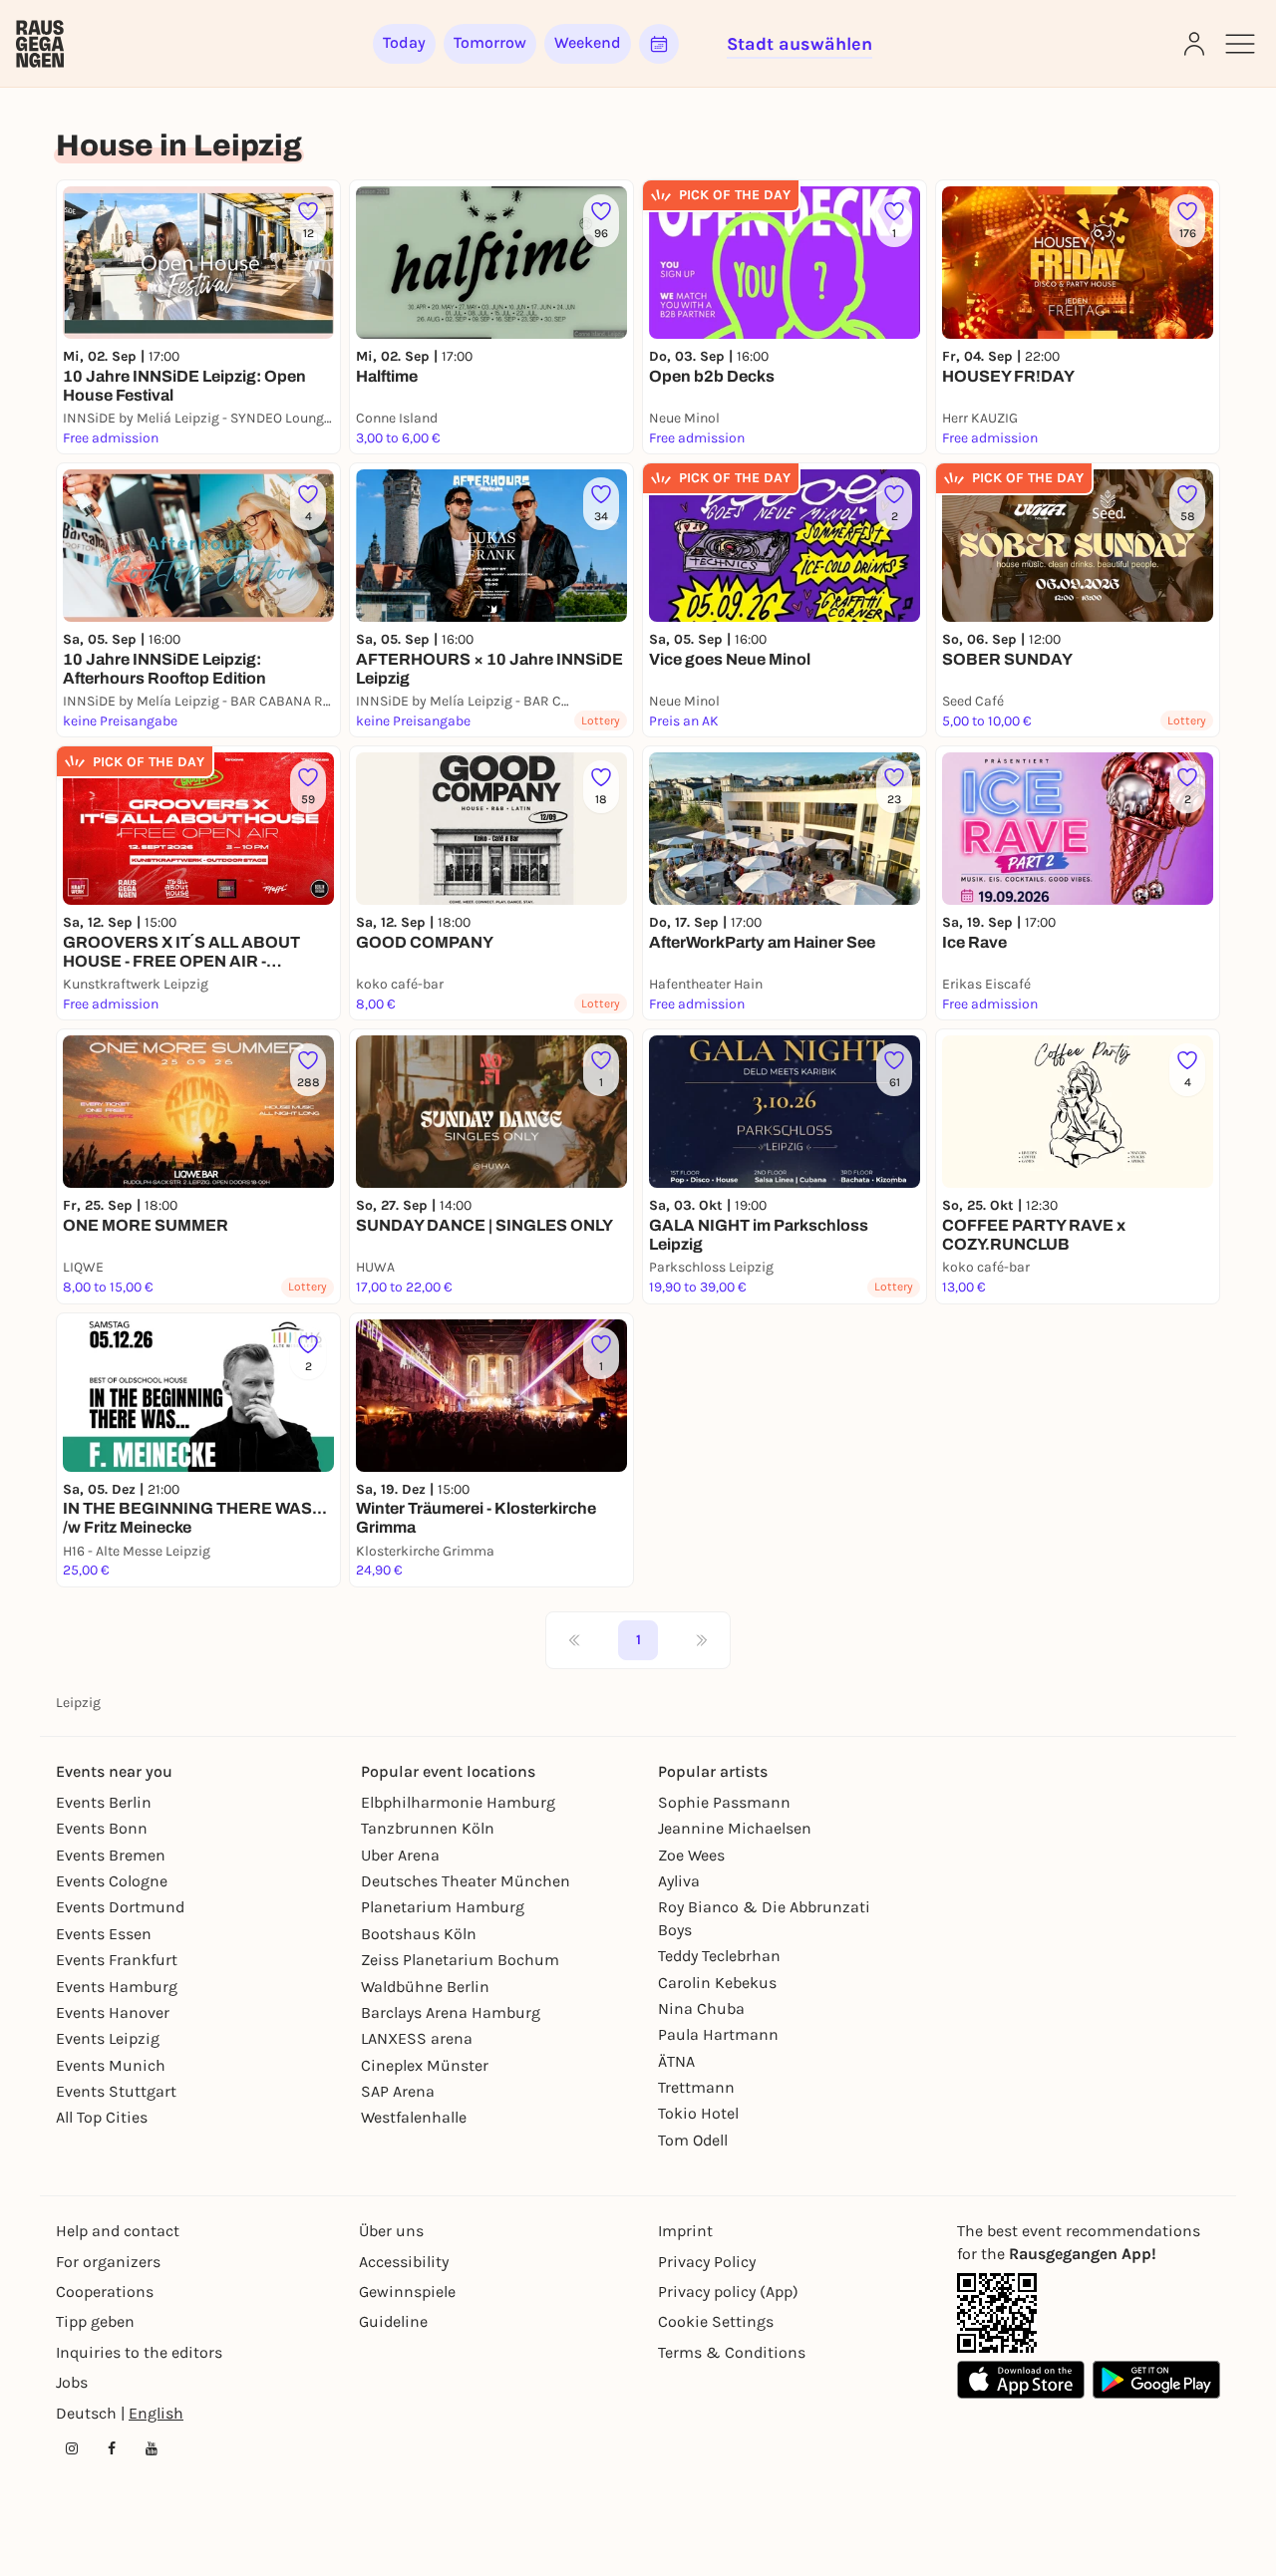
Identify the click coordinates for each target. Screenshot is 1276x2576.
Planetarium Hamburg (443, 1907)
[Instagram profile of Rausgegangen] (72, 2448)
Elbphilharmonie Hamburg (458, 1802)
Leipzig (78, 1703)
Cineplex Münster (425, 2065)
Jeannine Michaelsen (735, 1828)
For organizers (108, 2262)
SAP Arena (398, 2091)
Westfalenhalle (414, 2117)
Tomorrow (490, 42)
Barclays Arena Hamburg (451, 2012)
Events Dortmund (120, 1907)
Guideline (393, 2321)
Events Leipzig (108, 2038)
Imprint (685, 2231)
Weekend (588, 42)
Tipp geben (95, 2321)
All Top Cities (102, 2117)
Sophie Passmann (724, 1802)
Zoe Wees (691, 1855)
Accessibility (404, 2262)
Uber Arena (400, 1855)
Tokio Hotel (698, 2113)
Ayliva (679, 1881)
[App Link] (997, 2313)
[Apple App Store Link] (1021, 2380)
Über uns (391, 2231)
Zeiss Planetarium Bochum (460, 1960)
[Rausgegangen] (40, 44)
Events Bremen (111, 1855)
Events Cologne (112, 1881)
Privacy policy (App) (728, 2291)
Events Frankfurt (117, 1960)
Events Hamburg (117, 1987)
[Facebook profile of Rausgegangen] (112, 2448)
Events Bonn (102, 1828)
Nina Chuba (701, 2008)
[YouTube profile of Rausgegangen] (152, 2448)
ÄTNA (676, 2061)
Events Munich (111, 2065)
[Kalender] (659, 44)
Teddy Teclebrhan (719, 1956)
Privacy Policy (707, 2262)
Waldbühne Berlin (425, 1987)
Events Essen (104, 1934)
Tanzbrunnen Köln (428, 1828)
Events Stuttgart (116, 2091)
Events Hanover (113, 2012)
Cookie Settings (716, 2321)
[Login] (1194, 44)
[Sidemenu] (1240, 44)
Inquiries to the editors (139, 2352)
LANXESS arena (417, 2038)
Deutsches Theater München (466, 1881)
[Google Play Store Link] (1156, 2380)
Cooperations (105, 2291)
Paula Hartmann (718, 2034)
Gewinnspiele (407, 2291)
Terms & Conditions (732, 2352)
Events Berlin (104, 1802)
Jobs (72, 2382)
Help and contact (118, 2231)
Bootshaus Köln (419, 1934)
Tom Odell (693, 2140)
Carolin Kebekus (717, 1983)
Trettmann (696, 2087)
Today (404, 42)
